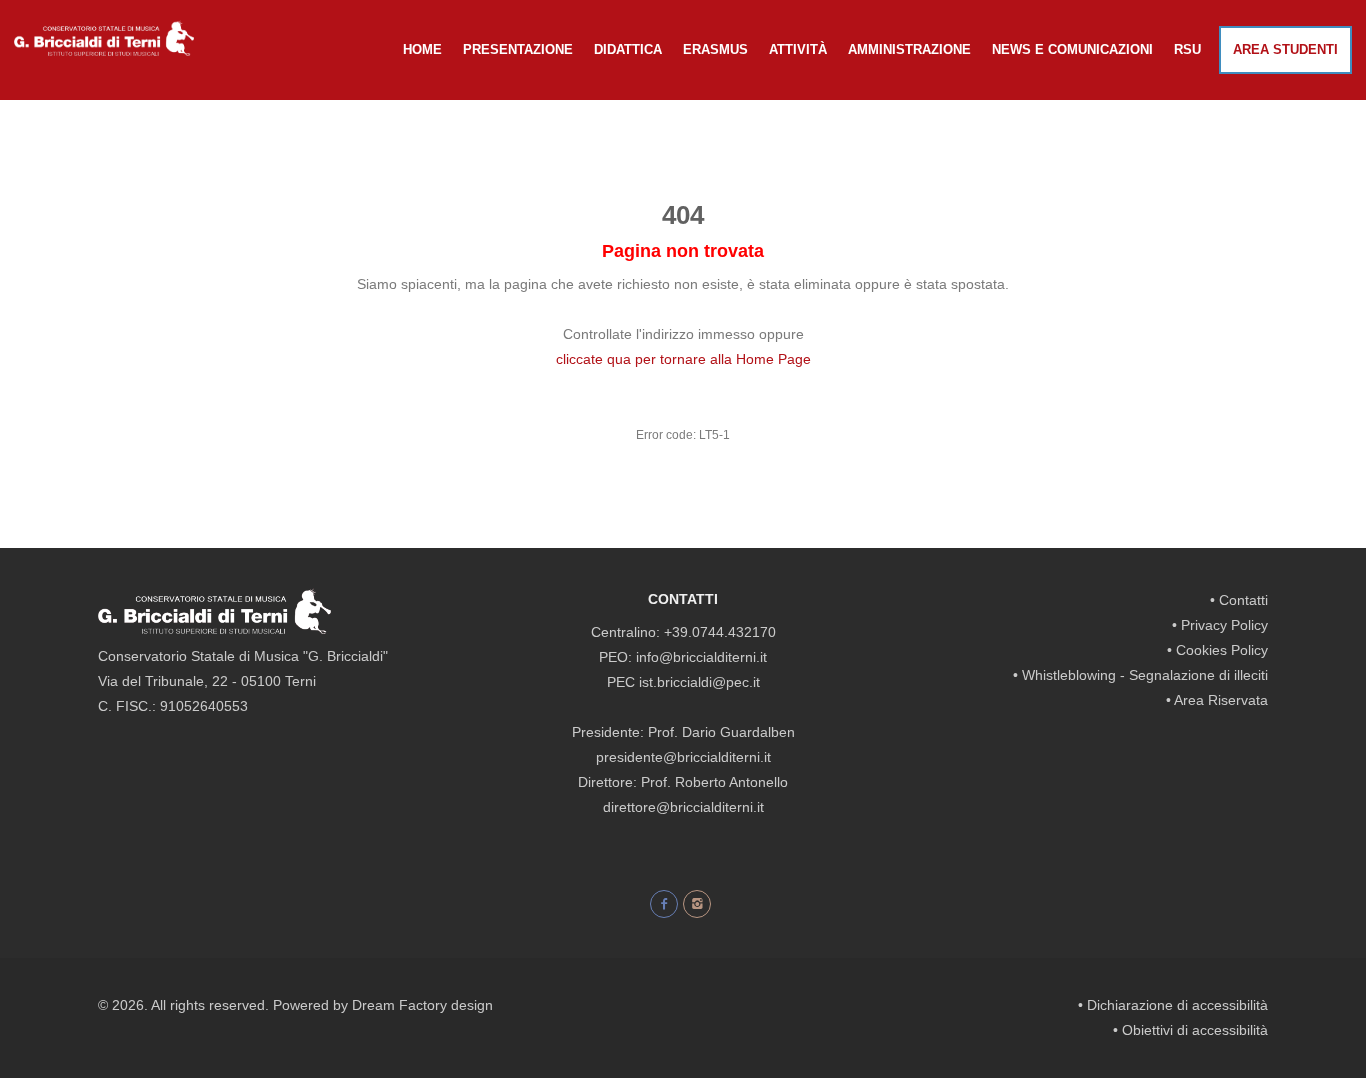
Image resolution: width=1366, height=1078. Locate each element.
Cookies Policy (1222, 650)
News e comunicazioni (1072, 49)
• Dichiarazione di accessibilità (1173, 1005)
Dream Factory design (422, 1005)
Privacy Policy (1224, 625)
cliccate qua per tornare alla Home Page (683, 359)
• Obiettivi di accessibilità (1190, 1030)
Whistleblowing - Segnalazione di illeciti (1145, 675)
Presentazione (518, 49)
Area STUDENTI (1285, 49)
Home (422, 49)
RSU (1187, 49)
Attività (798, 49)
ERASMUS (715, 49)
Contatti (1243, 600)
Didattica (628, 49)
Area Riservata (1221, 700)
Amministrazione (909, 49)
